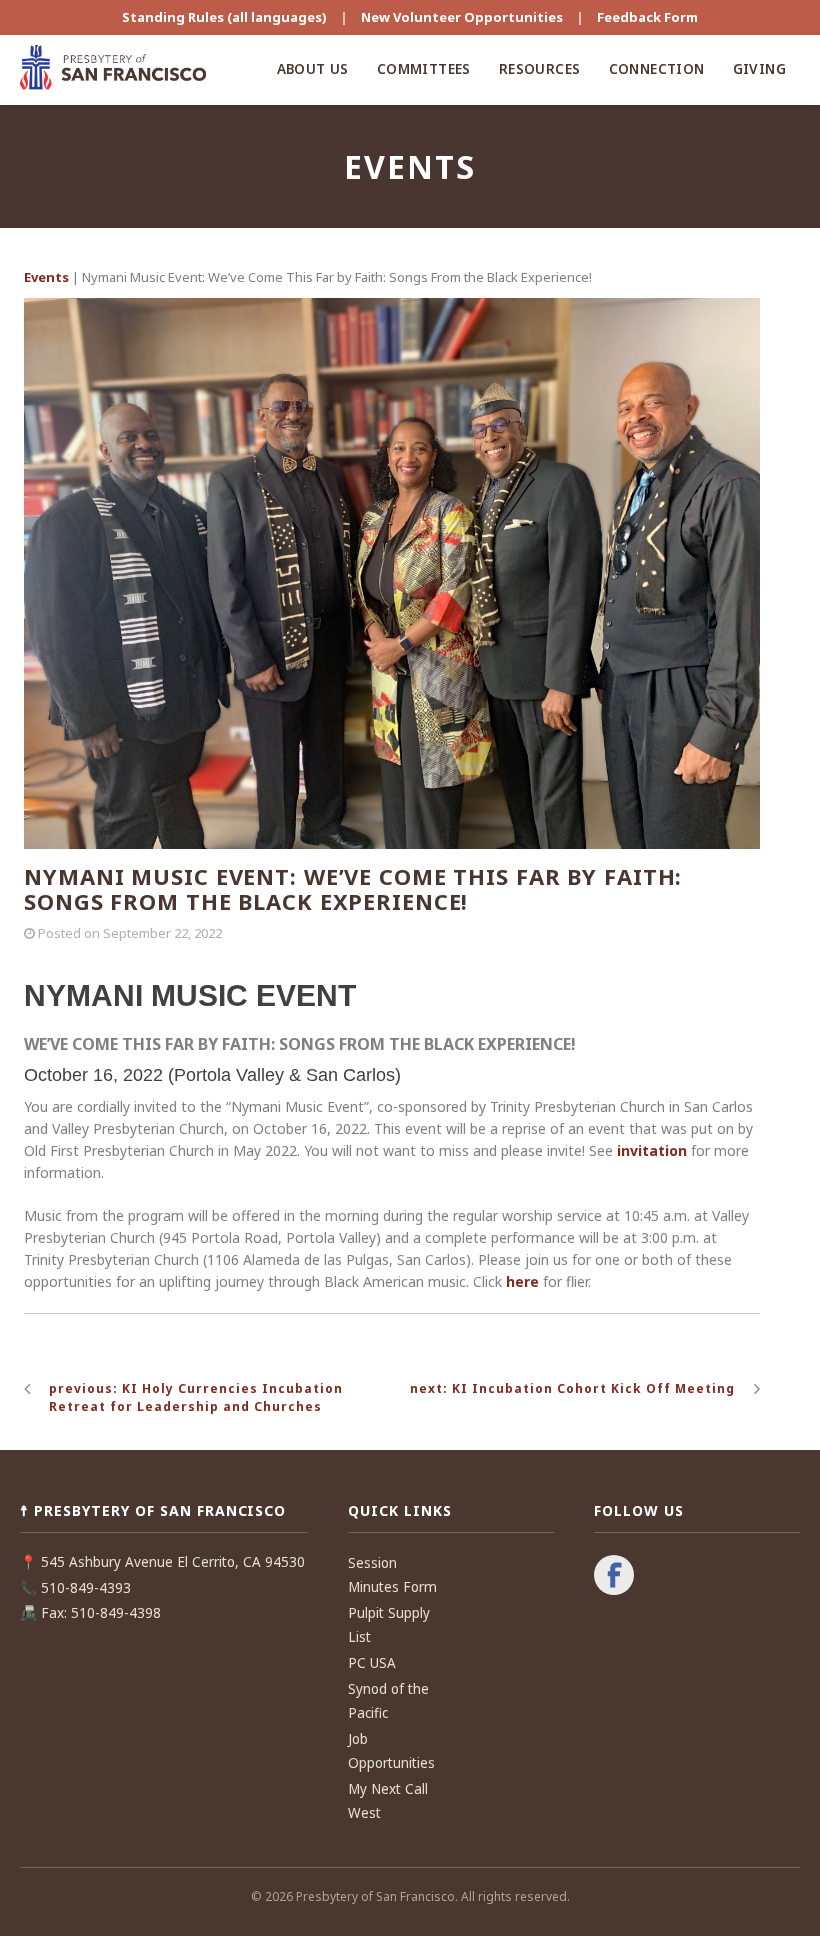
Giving (759, 69)
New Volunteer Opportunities (462, 17)
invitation (652, 1150)
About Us (313, 69)
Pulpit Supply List (389, 1625)
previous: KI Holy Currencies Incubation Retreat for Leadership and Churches (196, 1397)
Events (46, 277)
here (522, 1281)
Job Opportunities (391, 1751)
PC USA (372, 1663)
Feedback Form (647, 17)
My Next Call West (388, 1801)
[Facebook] (614, 1577)
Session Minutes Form (392, 1575)
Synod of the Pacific (388, 1701)
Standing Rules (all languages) (224, 17)
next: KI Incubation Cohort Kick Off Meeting (572, 1388)
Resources (540, 69)
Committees (424, 69)
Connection (657, 69)
